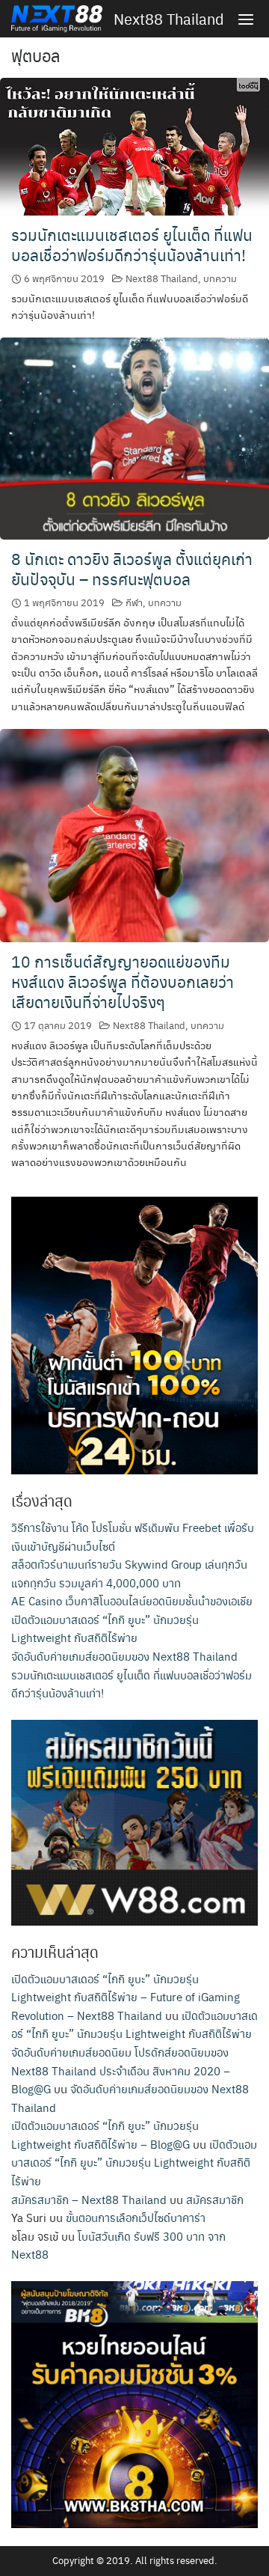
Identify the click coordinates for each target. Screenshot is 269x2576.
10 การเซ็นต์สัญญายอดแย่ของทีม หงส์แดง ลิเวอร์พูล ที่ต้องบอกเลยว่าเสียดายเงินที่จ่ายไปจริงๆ (123, 982)
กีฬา (134, 602)
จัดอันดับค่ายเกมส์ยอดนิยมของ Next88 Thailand (124, 1656)
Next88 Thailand (169, 19)
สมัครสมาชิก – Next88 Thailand (89, 2199)
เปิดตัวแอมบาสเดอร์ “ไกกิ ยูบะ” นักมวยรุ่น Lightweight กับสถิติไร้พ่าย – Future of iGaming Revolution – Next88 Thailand (126, 1997)
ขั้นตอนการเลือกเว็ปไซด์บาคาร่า (136, 2217)
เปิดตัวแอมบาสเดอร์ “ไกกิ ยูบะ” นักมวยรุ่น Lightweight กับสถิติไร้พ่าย (134, 2162)
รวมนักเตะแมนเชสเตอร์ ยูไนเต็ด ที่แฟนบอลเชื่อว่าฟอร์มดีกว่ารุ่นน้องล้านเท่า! (132, 245)
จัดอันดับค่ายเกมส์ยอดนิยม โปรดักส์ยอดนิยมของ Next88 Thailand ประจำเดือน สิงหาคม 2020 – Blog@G (121, 2070)
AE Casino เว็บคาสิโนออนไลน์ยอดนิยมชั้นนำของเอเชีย (132, 1600)
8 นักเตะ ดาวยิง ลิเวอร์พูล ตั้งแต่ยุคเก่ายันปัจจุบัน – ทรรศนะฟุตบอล (132, 569)
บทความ (220, 278)
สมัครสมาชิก (215, 2199)
